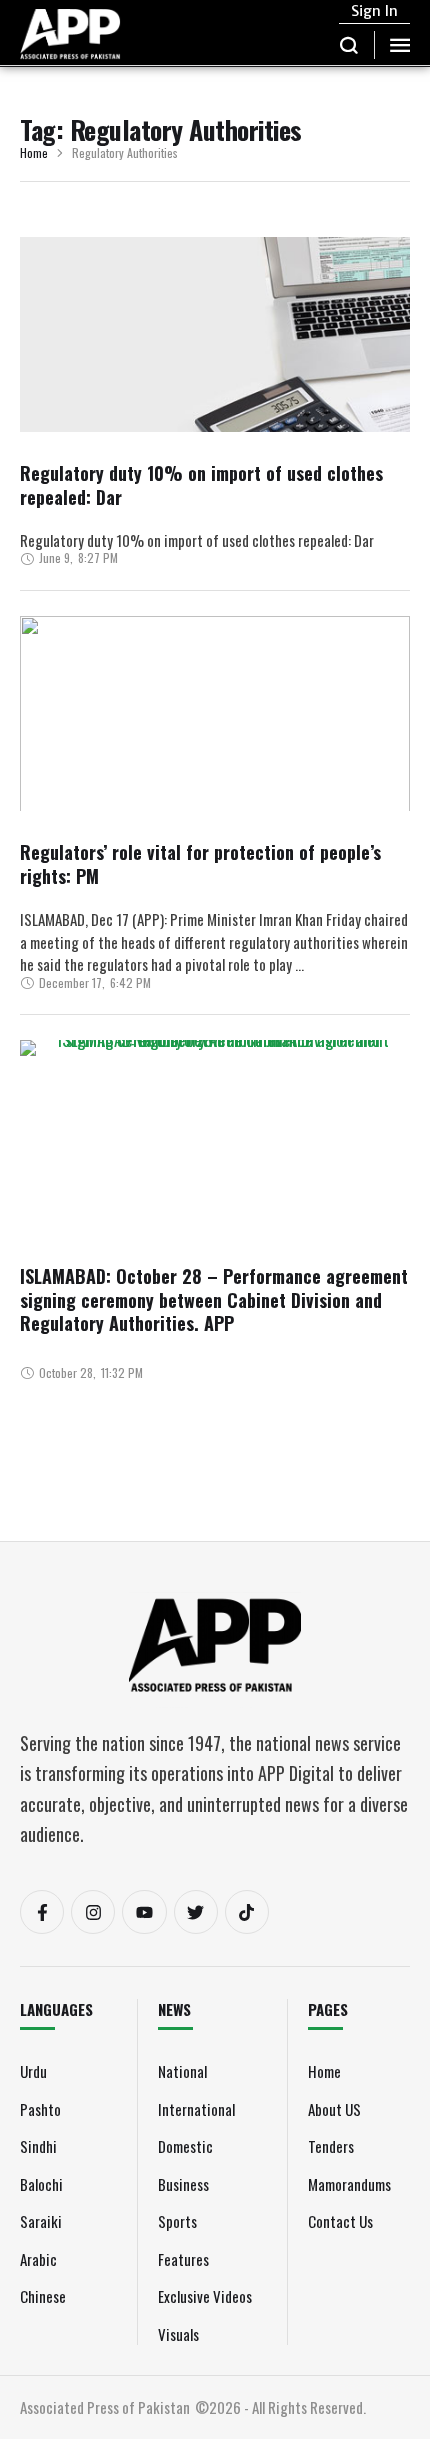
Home (34, 153)
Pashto (40, 2109)
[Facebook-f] (42, 1912)
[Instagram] (93, 1912)
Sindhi (38, 2146)
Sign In (374, 11)
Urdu (33, 2071)
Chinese (43, 2296)
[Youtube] (144, 1912)
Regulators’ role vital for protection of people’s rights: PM (200, 863)
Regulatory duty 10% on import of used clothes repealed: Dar (201, 484)
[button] (349, 45)
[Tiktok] (247, 1912)
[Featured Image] (215, 387)
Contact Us (340, 2221)
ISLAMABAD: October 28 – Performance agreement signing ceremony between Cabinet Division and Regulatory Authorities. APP (214, 1299)
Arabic (38, 2259)
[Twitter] (196, 1912)
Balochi (41, 2184)
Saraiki (41, 2221)
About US (334, 2109)
